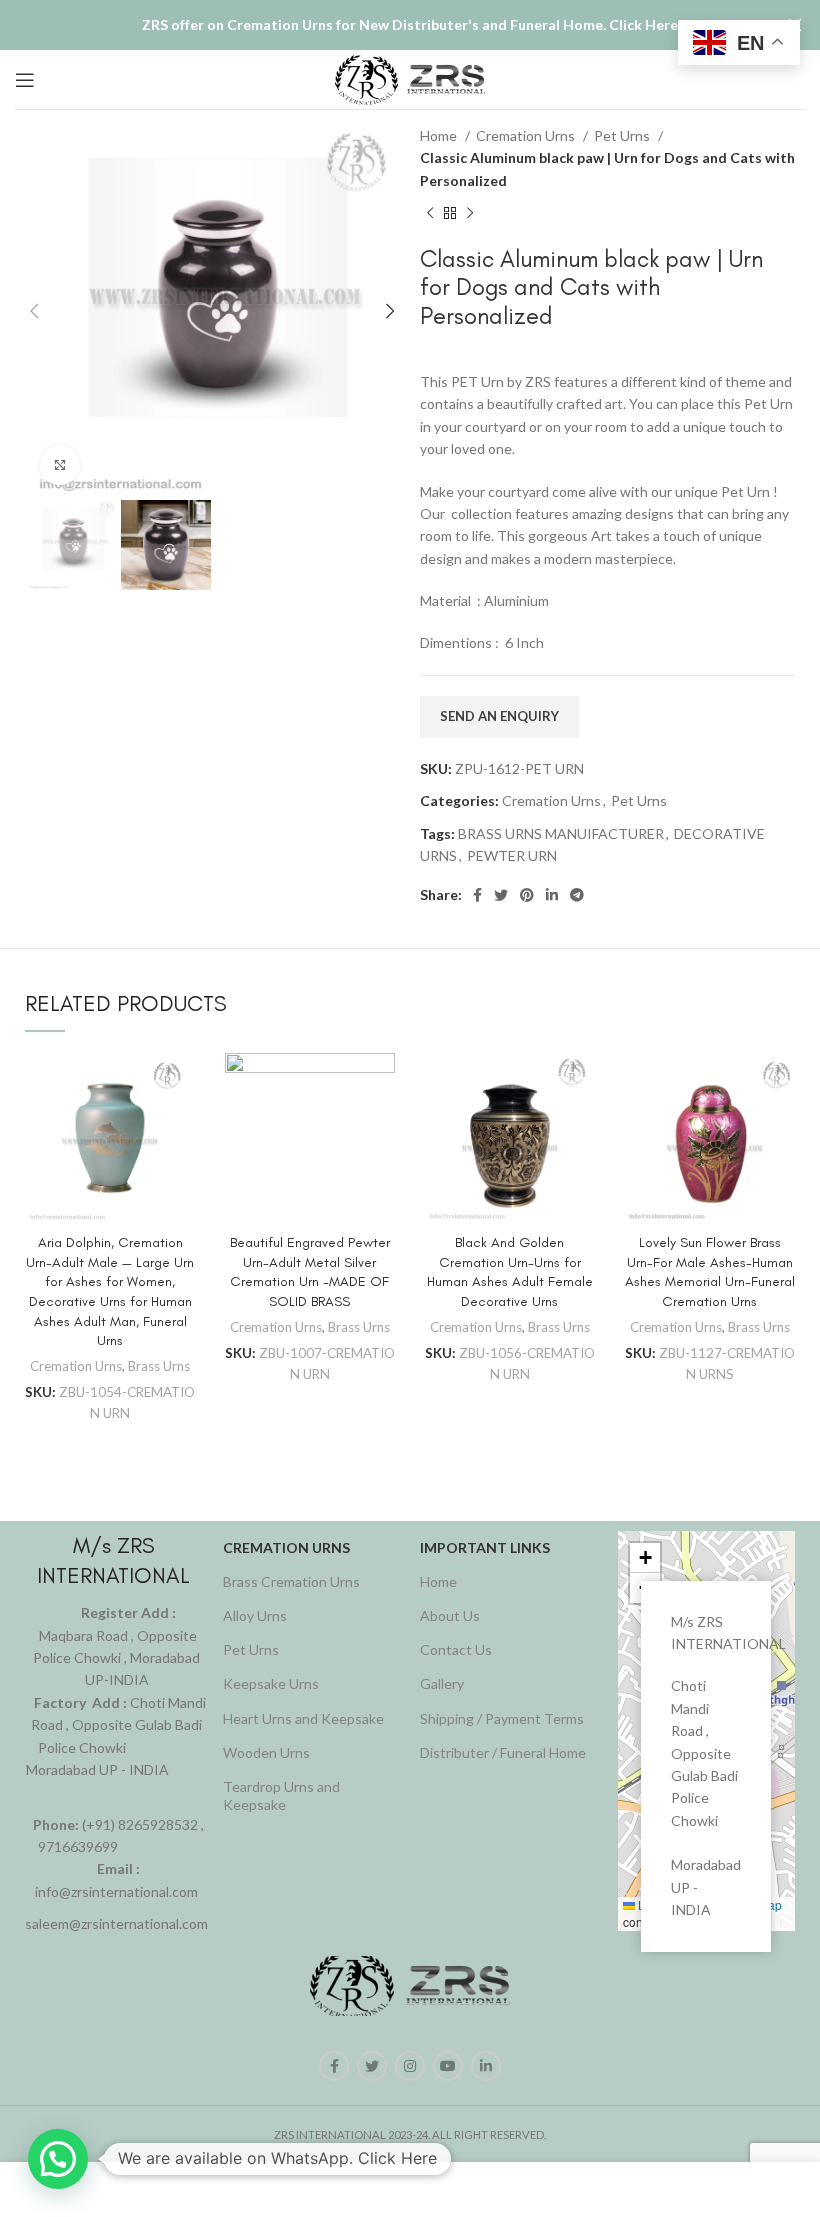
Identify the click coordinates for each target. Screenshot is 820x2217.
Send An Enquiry (499, 716)
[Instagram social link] (410, 2066)
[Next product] (470, 214)
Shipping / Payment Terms (502, 1718)
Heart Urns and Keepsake (303, 1718)
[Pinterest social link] (527, 895)
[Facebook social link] (477, 895)
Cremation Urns (527, 135)
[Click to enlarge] (60, 465)
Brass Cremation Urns (291, 1581)
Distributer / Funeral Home (503, 1752)
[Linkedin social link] (552, 895)
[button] (645, 1558)
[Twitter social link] (501, 895)
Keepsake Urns (271, 1683)
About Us (450, 1615)
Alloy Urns (255, 1615)
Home (440, 135)
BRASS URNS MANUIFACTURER (561, 833)
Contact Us (456, 1649)
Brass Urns (159, 1366)
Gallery (442, 1683)
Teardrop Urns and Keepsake (281, 1795)
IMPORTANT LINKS (485, 1547)
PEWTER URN (512, 855)
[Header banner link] (380, 25)
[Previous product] (430, 214)
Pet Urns (623, 135)
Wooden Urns (266, 1752)
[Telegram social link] (577, 895)
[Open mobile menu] (25, 80)
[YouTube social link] (448, 2066)
